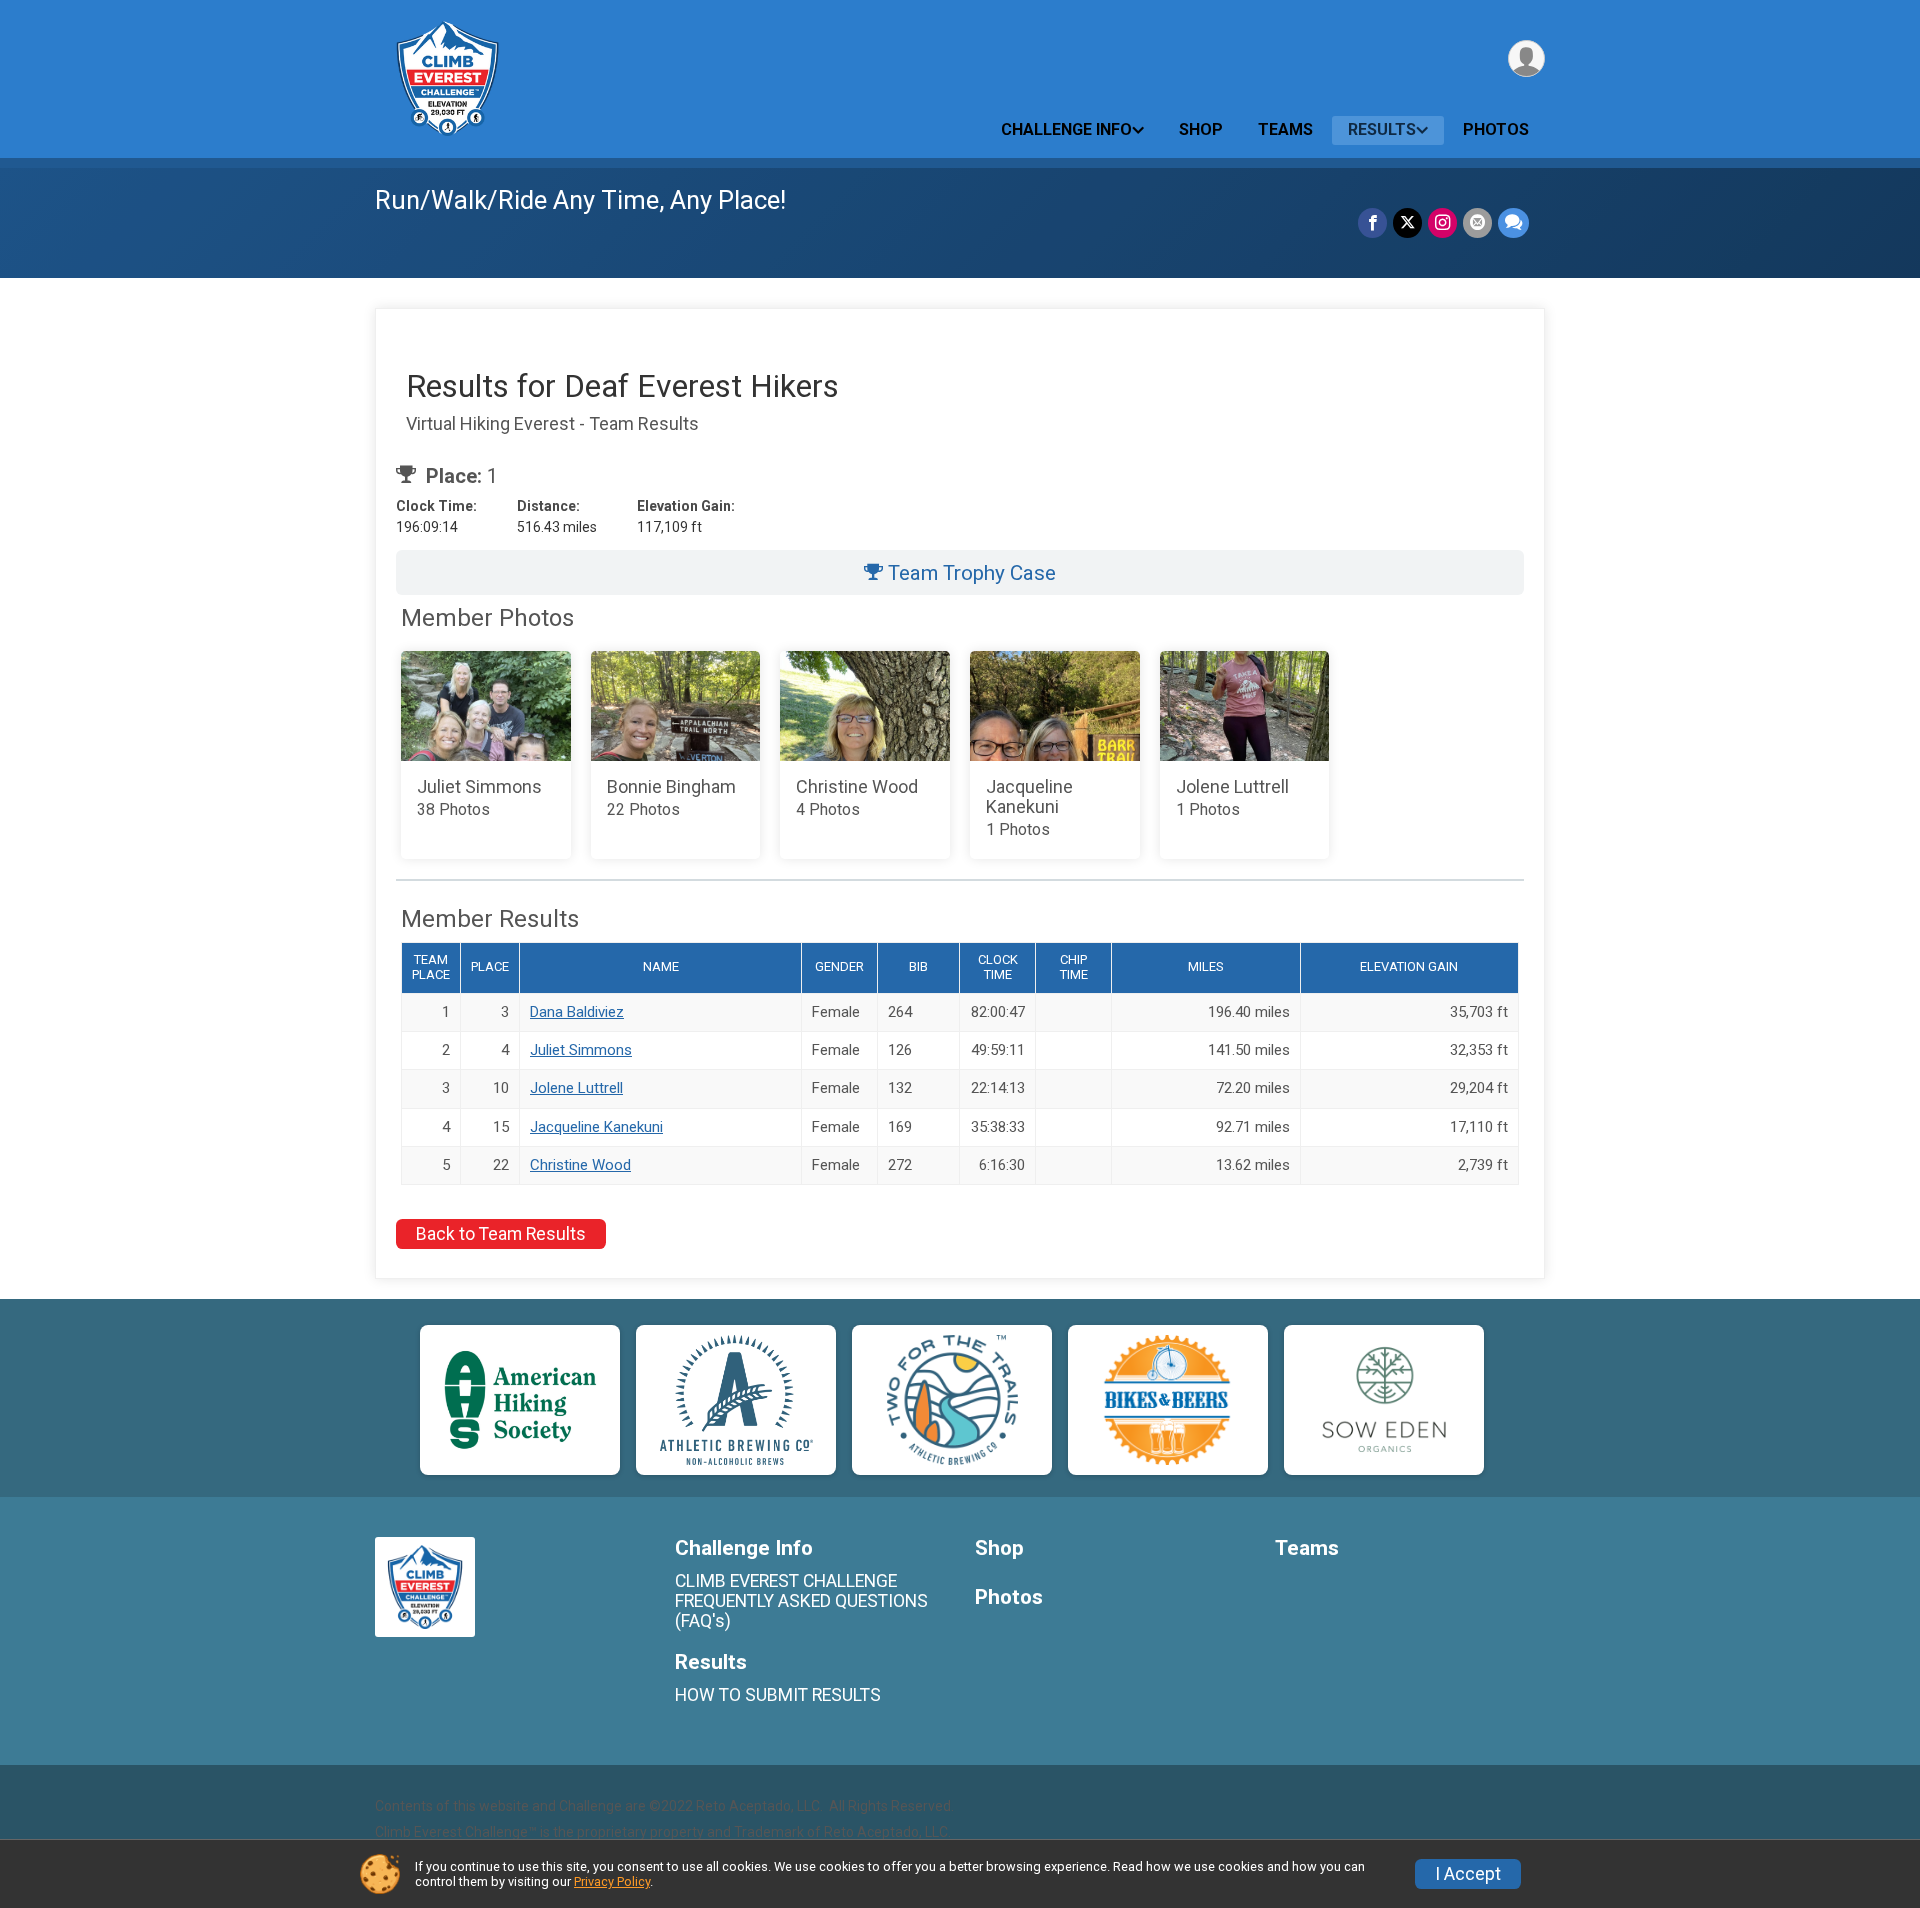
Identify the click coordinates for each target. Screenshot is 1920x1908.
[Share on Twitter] (1407, 222)
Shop (1201, 129)
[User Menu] (1526, 58)
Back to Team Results (501, 1234)
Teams (1285, 129)
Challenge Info (1066, 129)
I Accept (1468, 1874)
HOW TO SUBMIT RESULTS (778, 1695)
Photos (1496, 129)
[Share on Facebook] (1372, 222)
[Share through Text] (1513, 222)
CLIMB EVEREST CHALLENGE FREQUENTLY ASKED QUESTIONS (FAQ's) (801, 1601)
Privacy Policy (612, 1881)
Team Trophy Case (969, 573)
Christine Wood (580, 1165)
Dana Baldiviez (577, 1012)
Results (1382, 129)
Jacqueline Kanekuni (596, 1127)
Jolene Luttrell (576, 1088)
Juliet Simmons (581, 1050)
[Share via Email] (1477, 222)
